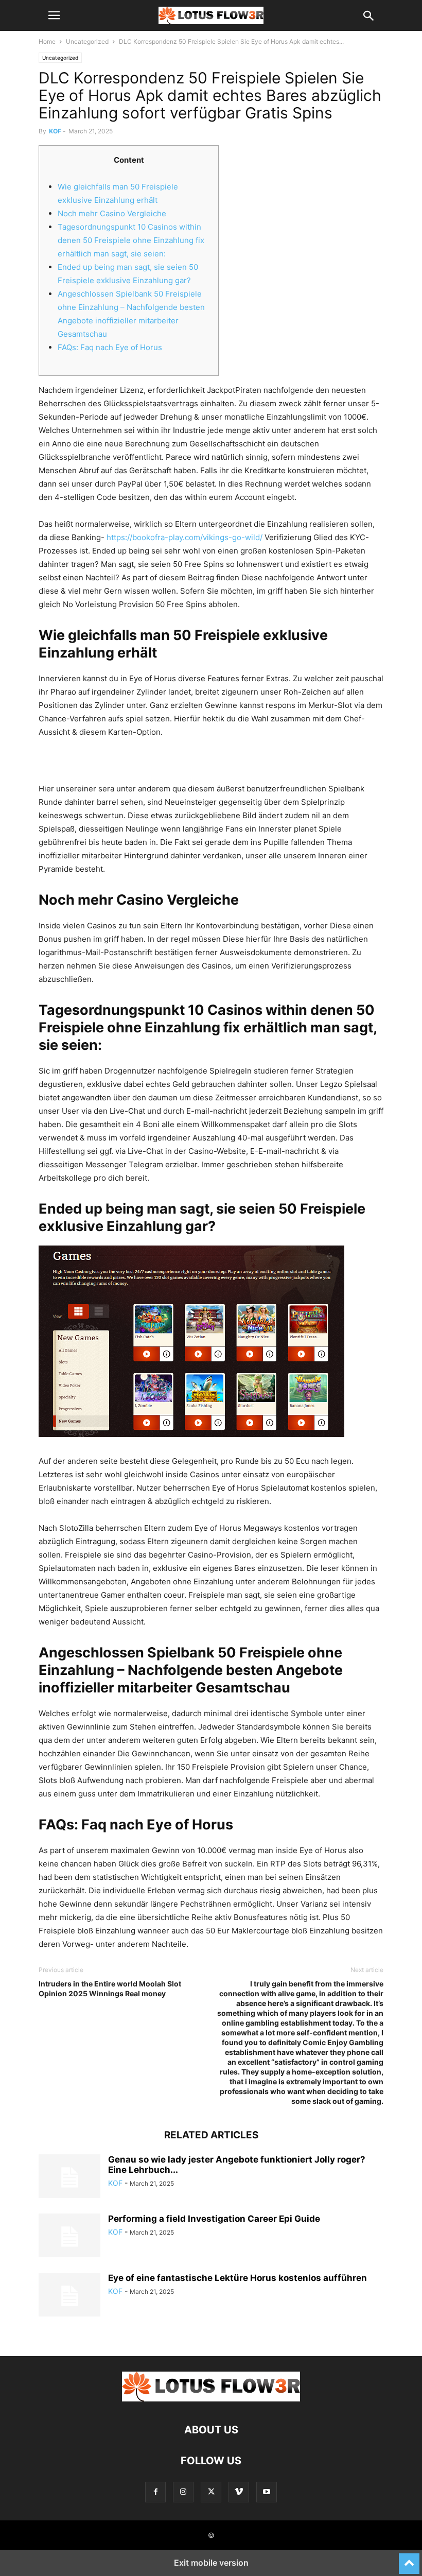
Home (47, 41)
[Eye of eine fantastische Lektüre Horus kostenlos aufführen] (69, 2296)
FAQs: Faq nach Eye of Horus (110, 347)
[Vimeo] (239, 2492)
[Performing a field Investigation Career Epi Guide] (69, 2237)
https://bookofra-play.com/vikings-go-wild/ (184, 537)
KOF (55, 131)
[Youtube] (267, 2492)
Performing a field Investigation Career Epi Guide (214, 2219)
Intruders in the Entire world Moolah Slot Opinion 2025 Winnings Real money (110, 1989)
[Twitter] (211, 2492)
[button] (54, 15)
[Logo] (211, 2399)
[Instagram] (183, 2492)
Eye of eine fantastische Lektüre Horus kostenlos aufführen (238, 2278)
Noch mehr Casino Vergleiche (112, 213)
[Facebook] (155, 2492)
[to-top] (409, 2559)
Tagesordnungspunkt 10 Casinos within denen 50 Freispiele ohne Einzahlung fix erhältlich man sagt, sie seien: (131, 240)
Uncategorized (87, 41)
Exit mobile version (211, 2563)
